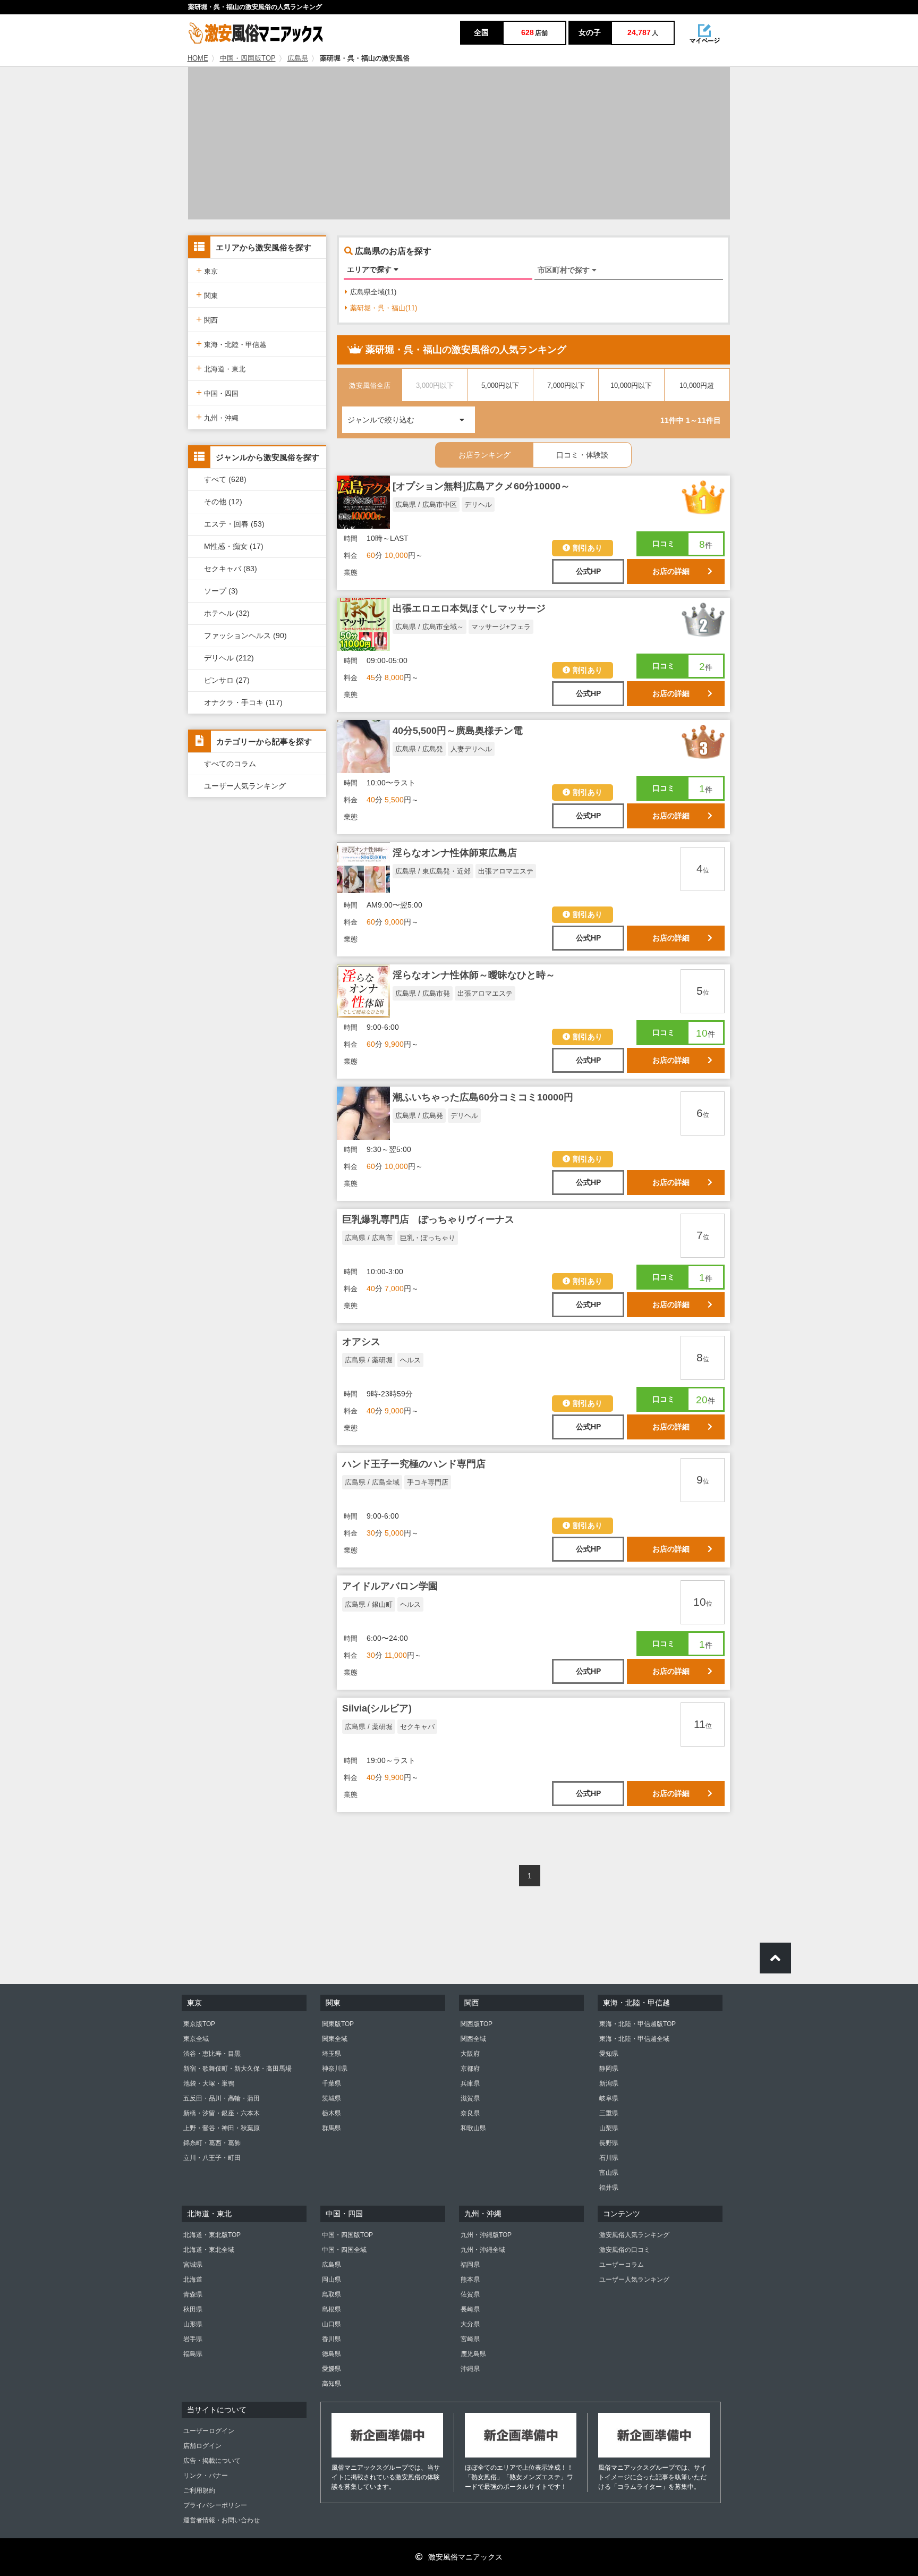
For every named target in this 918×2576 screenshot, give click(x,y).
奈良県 (470, 2113)
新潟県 (609, 2083)
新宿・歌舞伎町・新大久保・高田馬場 (237, 2069)
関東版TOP (338, 2024)
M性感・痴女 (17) (234, 546)
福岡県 (470, 2265)
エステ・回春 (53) (234, 524)
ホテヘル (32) (227, 613)
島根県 (331, 2309)
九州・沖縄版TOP (486, 2235)
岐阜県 (609, 2098)
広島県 (298, 58)
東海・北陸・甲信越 (231, 344)
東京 (207, 270)
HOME (198, 58)
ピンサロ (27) (227, 680)
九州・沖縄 (217, 417)
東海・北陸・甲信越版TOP (637, 2024)
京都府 (470, 2069)
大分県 (470, 2324)
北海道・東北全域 (209, 2250)
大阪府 (470, 2054)
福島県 (193, 2354)
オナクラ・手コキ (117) (243, 702)
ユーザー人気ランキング (245, 786)
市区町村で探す (565, 270)
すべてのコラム (230, 764)
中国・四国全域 (344, 2250)
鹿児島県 (473, 2354)
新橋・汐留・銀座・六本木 (222, 2113)
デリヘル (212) (229, 658)
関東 (207, 295)
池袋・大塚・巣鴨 (209, 2083)
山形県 (193, 2324)
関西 (207, 319)
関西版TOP (477, 2024)
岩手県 (193, 2339)
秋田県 (193, 2309)
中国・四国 (217, 392)
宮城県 (193, 2265)
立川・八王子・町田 (212, 2158)
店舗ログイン (202, 2446)
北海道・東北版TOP (212, 2235)
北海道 (193, 2280)
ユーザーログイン (209, 2431)
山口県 (331, 2324)
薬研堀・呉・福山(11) (384, 308)
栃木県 (331, 2113)
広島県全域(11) (373, 292)
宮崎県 (470, 2339)
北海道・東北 (221, 368)
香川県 (331, 2339)
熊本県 (470, 2280)
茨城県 (331, 2098)
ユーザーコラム (622, 2265)
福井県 (609, 2188)
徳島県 (331, 2354)
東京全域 (196, 2039)
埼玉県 (331, 2054)
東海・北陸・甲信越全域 (634, 2039)
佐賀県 (470, 2294)
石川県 (609, 2158)
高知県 (331, 2384)
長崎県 (470, 2309)
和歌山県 (473, 2128)
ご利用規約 (199, 2490)
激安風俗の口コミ (625, 2250)
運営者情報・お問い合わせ (222, 2520)
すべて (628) (225, 479)
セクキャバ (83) (231, 569)
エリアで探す (370, 269)
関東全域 (335, 2039)
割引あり (588, 548)
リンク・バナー (206, 2476)
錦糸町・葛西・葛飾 (212, 2143)
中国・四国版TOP (248, 58)
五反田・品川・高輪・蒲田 (222, 2098)
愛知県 (609, 2054)
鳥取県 (331, 2294)
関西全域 (473, 2039)
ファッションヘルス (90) (245, 635)
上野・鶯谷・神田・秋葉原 (222, 2128)
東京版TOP (199, 2024)
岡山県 (331, 2280)
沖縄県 (470, 2369)
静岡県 (609, 2069)
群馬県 (331, 2128)
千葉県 (331, 2083)
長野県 (609, 2143)
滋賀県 (470, 2098)
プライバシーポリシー (215, 2505)
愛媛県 (331, 2369)
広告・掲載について (212, 2461)
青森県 (193, 2294)
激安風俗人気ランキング (634, 2235)
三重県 (609, 2113)
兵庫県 (470, 2083)
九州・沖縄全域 (483, 2250)
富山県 (609, 2173)
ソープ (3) (221, 591)
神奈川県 (335, 2069)
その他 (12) (223, 502)
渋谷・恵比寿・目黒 (212, 2054)
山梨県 (609, 2128)
